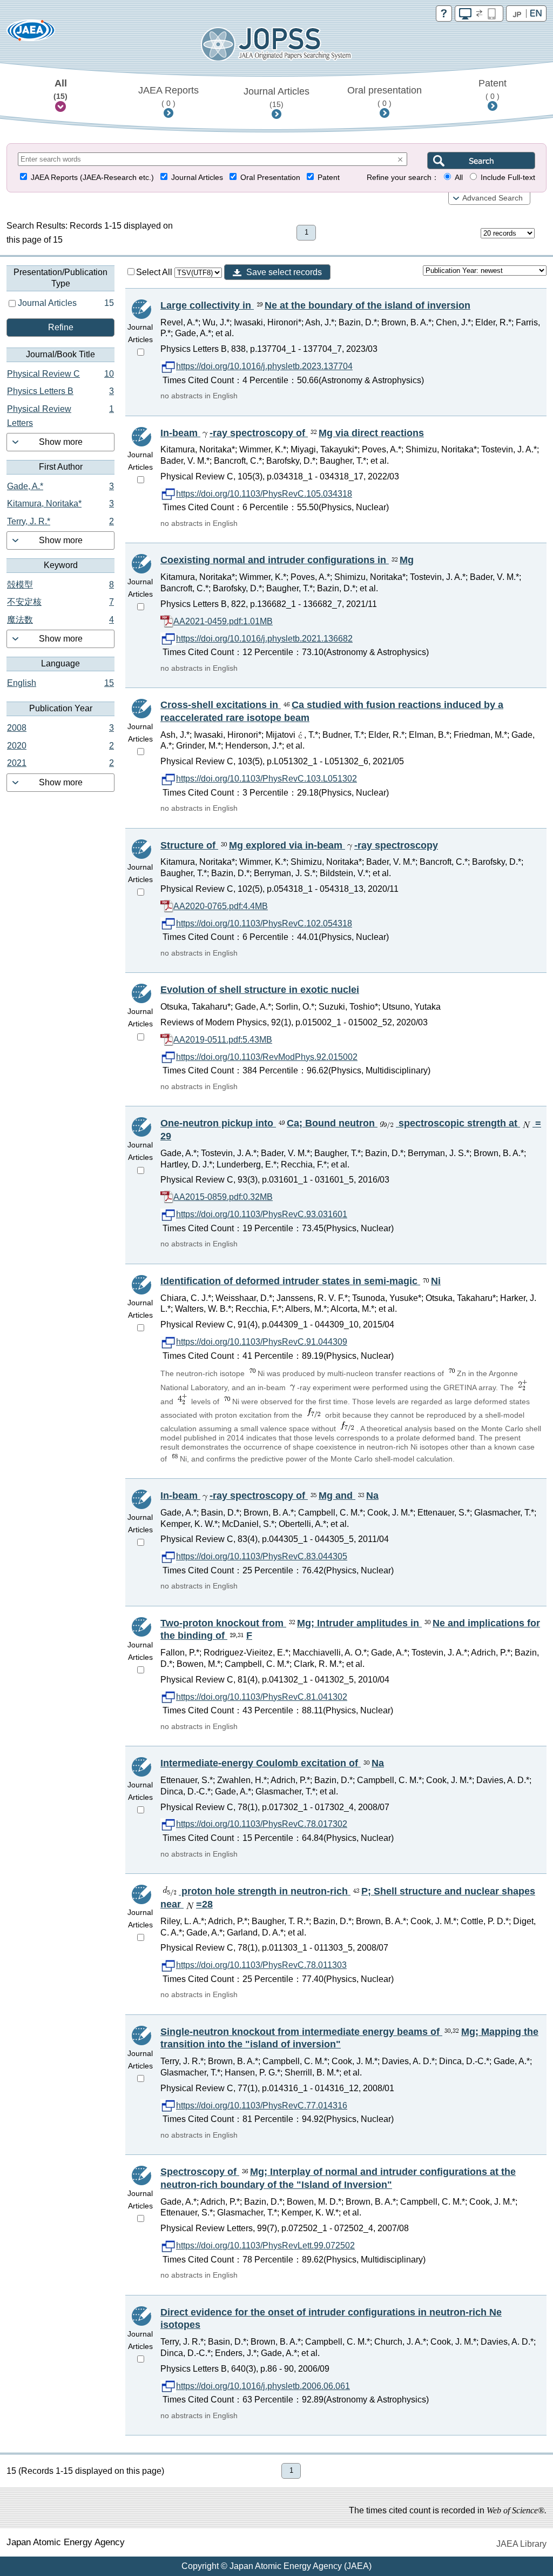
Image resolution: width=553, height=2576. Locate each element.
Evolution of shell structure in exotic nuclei (260, 990)
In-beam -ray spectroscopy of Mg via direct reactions (292, 433)
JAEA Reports (168, 96)
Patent (493, 89)
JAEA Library (521, 2544)
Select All (155, 272)
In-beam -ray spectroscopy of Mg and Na (269, 1496)
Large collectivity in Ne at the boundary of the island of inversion (315, 305)
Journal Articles (276, 97)
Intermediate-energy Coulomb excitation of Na (272, 1763)
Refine (61, 327)
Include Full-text (508, 178)
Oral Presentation (270, 178)
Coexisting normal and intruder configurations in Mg (287, 560)
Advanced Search (493, 198)
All (60, 89)
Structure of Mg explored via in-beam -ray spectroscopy (299, 845)
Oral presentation (385, 96)
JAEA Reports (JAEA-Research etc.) (92, 178)
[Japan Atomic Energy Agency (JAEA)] (31, 34)
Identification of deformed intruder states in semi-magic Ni (301, 1281)
